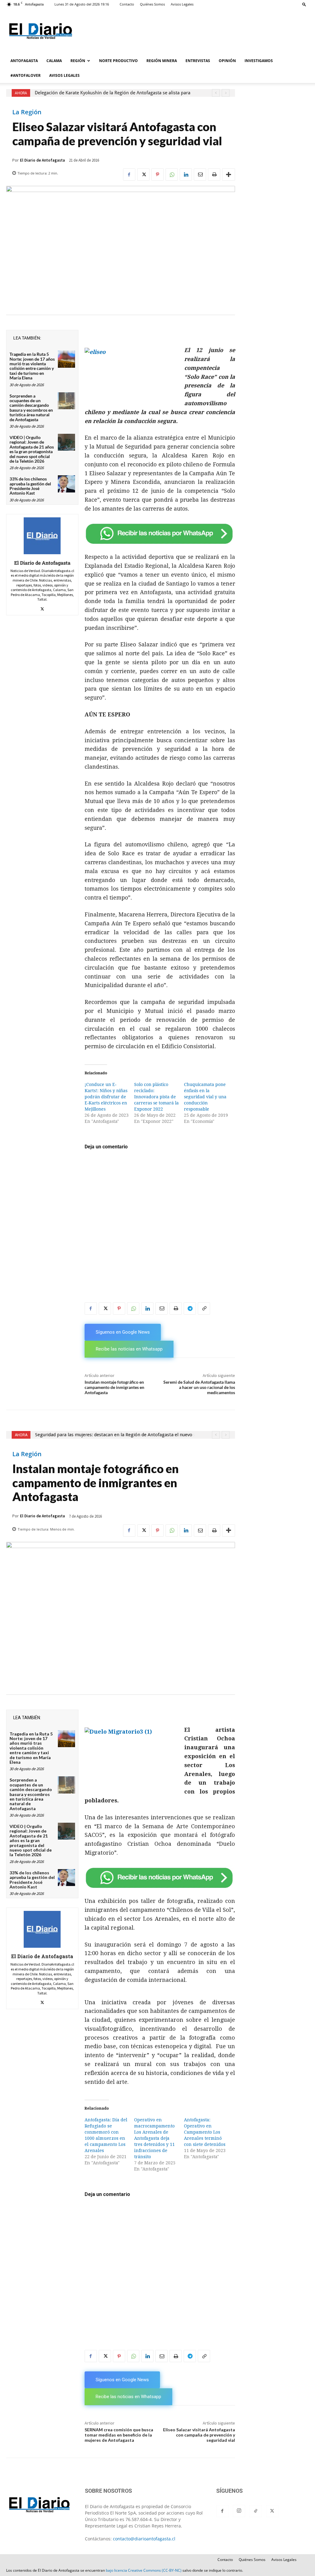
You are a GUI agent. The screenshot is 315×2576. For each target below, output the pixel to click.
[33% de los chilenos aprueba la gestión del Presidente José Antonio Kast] (66, 484)
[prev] (216, 93)
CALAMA (54, 61)
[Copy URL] (204, 1308)
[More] (229, 174)
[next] (226, 93)
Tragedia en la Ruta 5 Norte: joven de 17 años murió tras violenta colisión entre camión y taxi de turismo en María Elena (32, 366)
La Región (27, 112)
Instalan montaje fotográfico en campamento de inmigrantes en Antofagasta (114, 1387)
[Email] (200, 174)
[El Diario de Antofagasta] (42, 536)
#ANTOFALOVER (26, 75)
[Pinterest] (157, 174)
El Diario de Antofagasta (42, 160)
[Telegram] (190, 1308)
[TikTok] (256, 2511)
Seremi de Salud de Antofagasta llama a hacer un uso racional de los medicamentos (199, 1387)
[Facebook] (129, 174)
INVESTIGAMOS (259, 61)
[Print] (214, 174)
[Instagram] (239, 2511)
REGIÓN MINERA (162, 61)
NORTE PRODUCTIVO (118, 61)
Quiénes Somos (152, 4)
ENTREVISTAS (198, 61)
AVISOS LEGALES (64, 75)
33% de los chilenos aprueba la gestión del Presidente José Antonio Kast (30, 486)
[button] (304, 4)
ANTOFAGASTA (24, 61)
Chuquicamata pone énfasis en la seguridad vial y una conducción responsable (205, 1097)
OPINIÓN (227, 61)
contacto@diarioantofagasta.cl (144, 2539)
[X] (143, 174)
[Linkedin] (186, 174)
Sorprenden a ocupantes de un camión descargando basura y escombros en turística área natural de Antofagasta (31, 408)
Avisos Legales (182, 4)
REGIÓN (78, 61)
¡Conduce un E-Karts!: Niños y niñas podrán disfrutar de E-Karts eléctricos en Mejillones (106, 1097)
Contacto (127, 4)
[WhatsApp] (172, 174)
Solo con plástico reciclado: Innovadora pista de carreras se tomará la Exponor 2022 (156, 1097)
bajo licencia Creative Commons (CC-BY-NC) (144, 2570)
